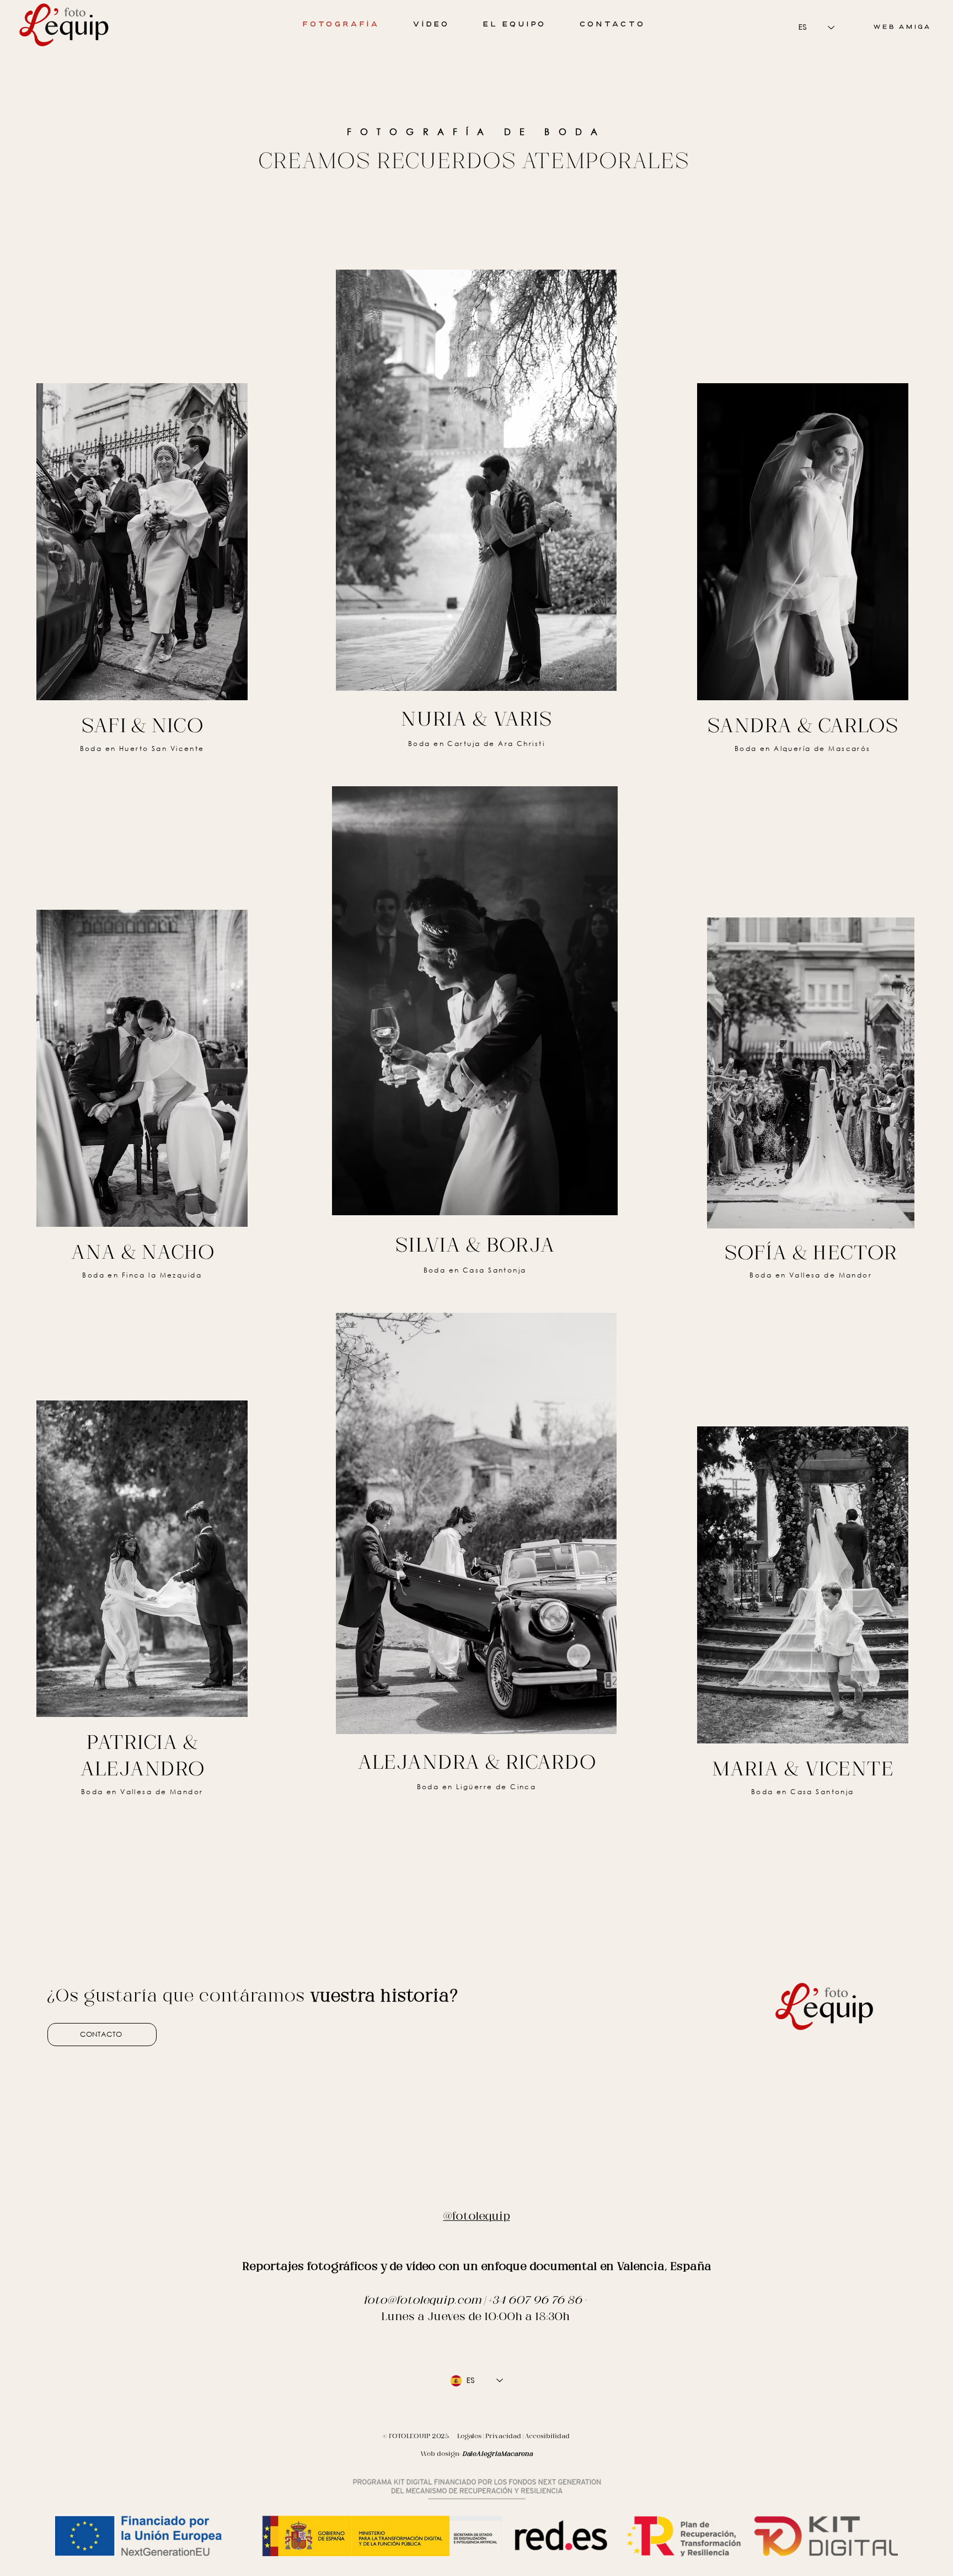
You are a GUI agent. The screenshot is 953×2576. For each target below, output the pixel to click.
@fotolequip (477, 2216)
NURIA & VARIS (476, 718)
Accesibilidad (547, 2436)
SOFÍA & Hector (811, 1252)
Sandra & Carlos (803, 725)
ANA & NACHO (142, 1252)
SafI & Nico (142, 725)
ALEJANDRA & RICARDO (476, 1762)
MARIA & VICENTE (803, 1768)
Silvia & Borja (475, 1244)
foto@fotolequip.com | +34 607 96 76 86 (472, 2300)
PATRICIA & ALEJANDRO (142, 1755)
